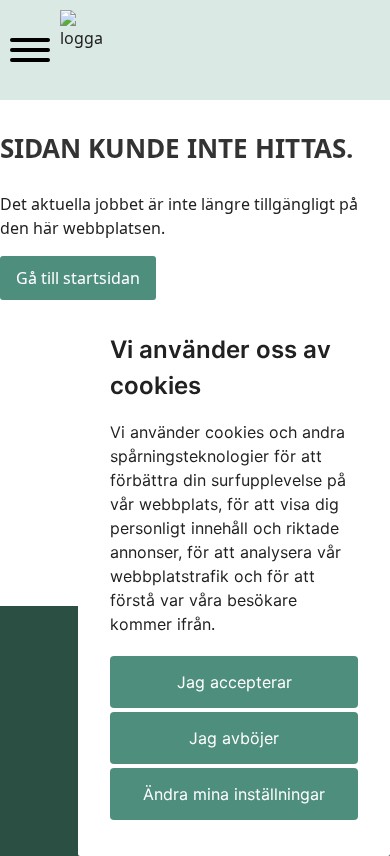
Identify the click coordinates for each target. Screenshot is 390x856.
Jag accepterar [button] (234, 682)
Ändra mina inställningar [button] (234, 794)
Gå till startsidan (78, 278)
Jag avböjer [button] (234, 738)
